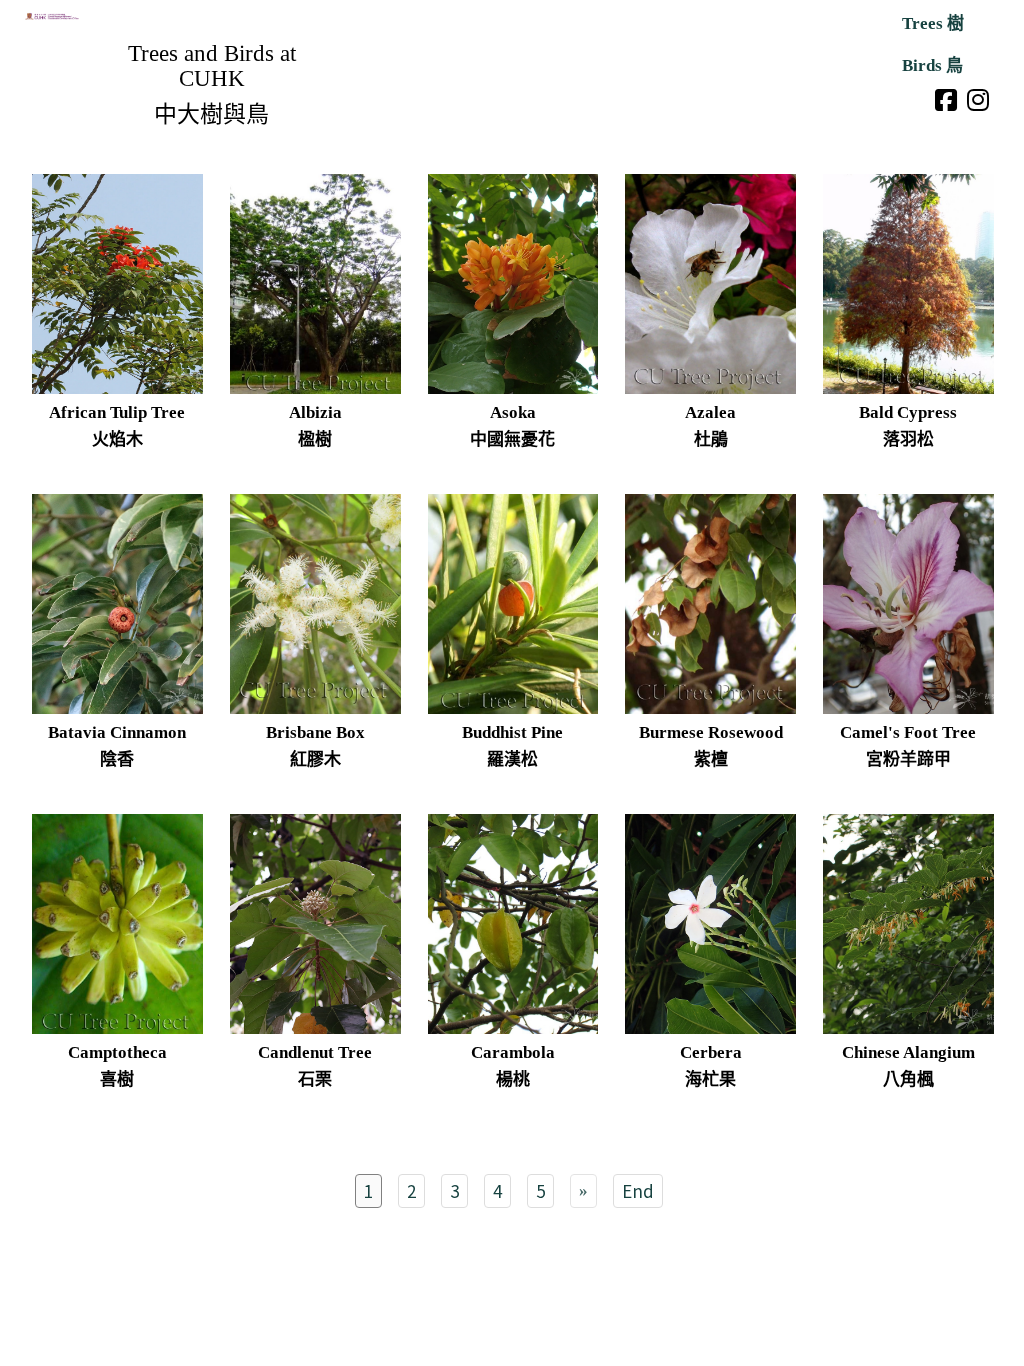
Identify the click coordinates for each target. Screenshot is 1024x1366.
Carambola (513, 1052)
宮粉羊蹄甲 (908, 759)
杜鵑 (711, 439)
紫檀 (711, 759)
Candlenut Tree (315, 1052)
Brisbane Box (315, 732)
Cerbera (711, 1052)
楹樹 (315, 439)
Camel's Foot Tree (908, 732)
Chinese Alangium (908, 1052)
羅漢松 (512, 759)
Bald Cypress (908, 412)
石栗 (315, 1079)
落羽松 (908, 439)
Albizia (315, 412)
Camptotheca (117, 1052)
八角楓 (908, 1079)
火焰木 (117, 439)
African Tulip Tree (117, 412)
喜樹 (117, 1079)
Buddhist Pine (512, 732)
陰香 (117, 759)
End (638, 1190)
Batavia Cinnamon (117, 732)
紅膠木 (315, 759)
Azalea (710, 412)
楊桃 (513, 1079)
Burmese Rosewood (711, 732)
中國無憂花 (512, 439)
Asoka (513, 412)
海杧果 (710, 1079)
